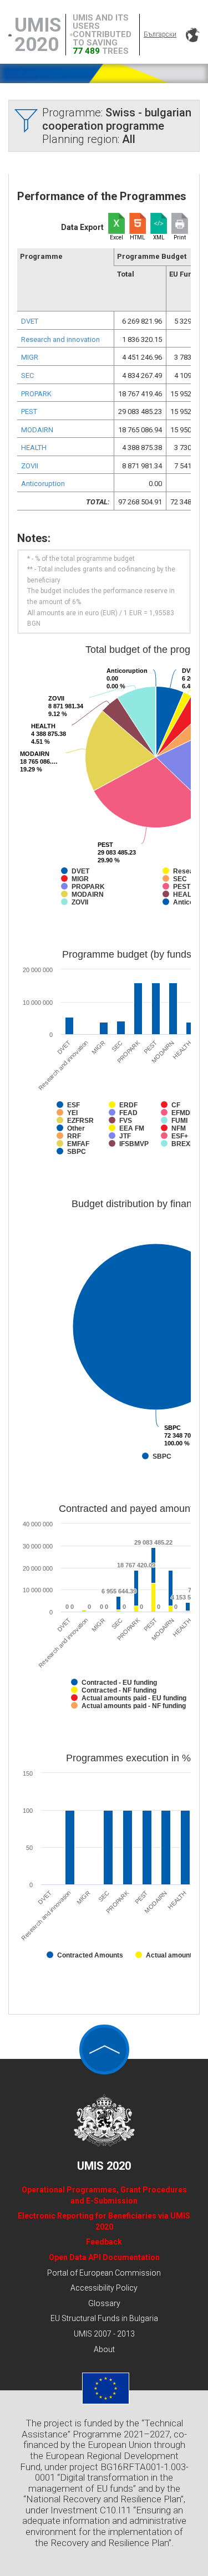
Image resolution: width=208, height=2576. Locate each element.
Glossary (104, 2303)
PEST (29, 412)
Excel (116, 237)
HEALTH (34, 448)
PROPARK (36, 394)
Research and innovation (60, 339)
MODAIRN (37, 430)
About (104, 2349)
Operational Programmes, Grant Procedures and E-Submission (104, 2195)
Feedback (104, 2242)
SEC (27, 375)
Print (180, 237)
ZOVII (30, 466)
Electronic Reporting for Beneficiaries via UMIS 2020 (104, 2221)
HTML (138, 237)
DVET (30, 321)
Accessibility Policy (104, 2288)
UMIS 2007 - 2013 (104, 2334)
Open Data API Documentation (104, 2257)
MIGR (30, 357)
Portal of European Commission (104, 2273)
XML (159, 237)
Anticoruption (43, 484)
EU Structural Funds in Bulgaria (104, 2318)
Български (160, 34)
